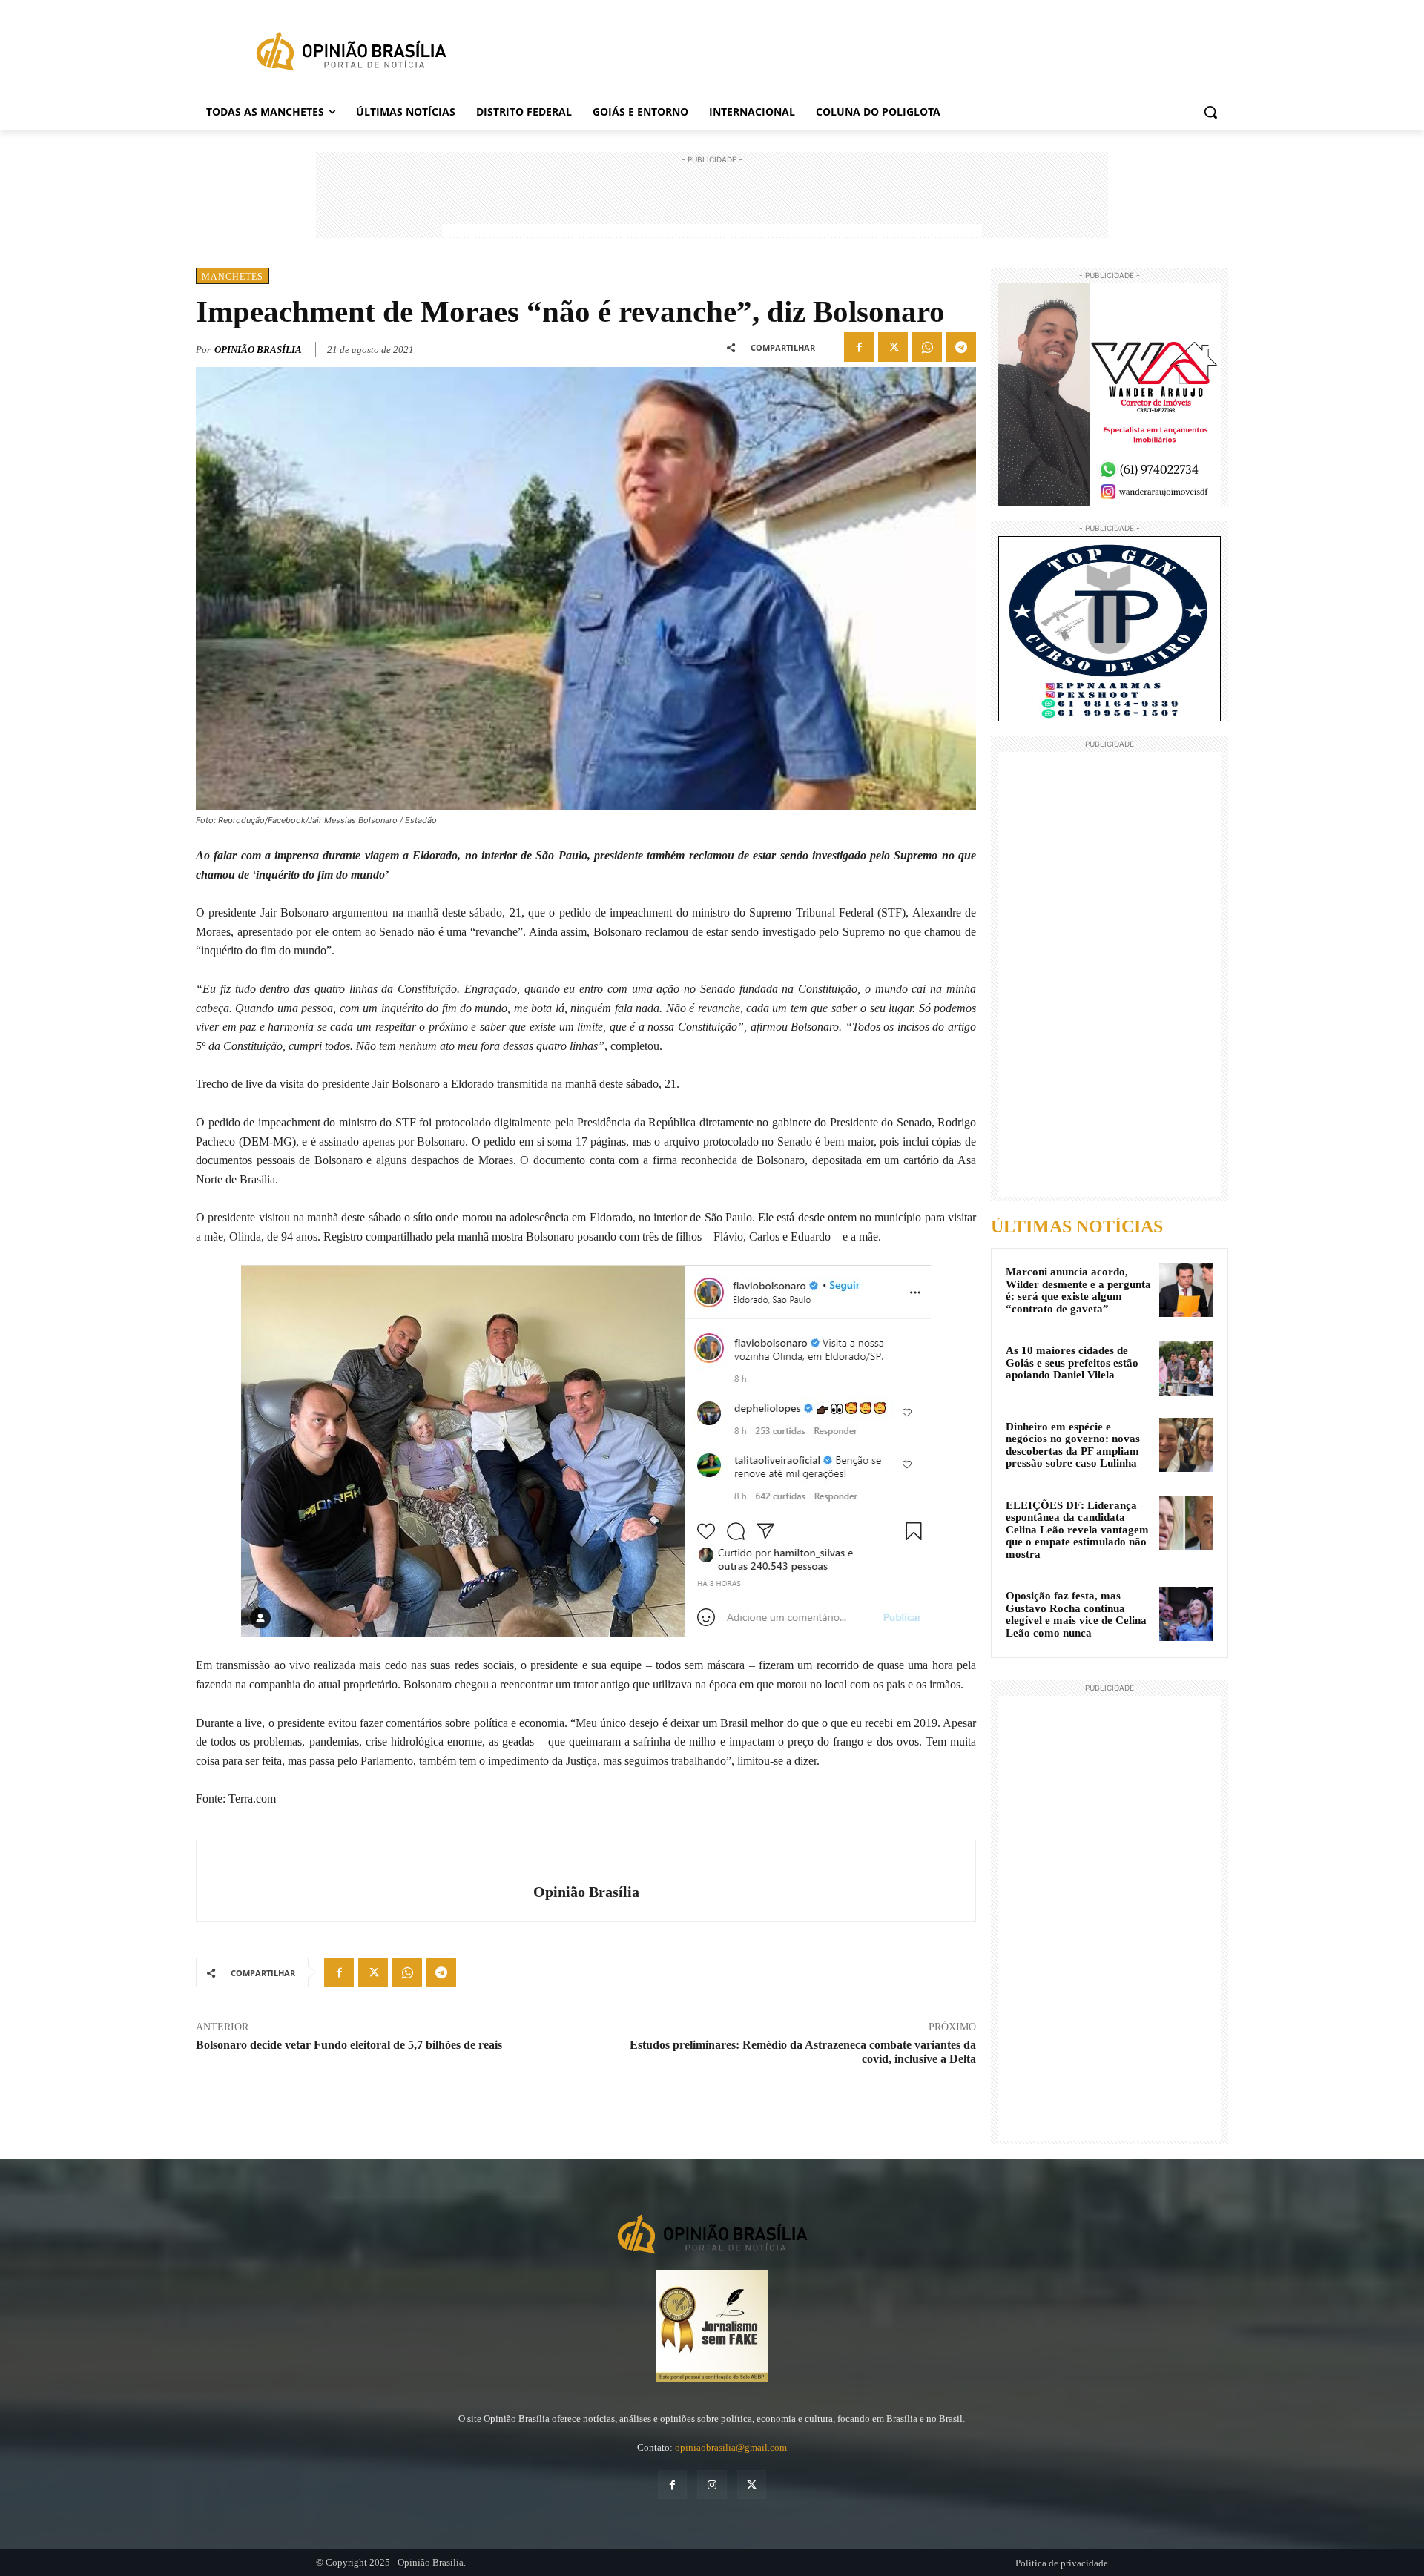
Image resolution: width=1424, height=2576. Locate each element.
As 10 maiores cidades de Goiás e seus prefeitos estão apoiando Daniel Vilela (1072, 1363)
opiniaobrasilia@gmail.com (731, 2447)
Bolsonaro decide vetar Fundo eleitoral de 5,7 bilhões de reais (349, 2045)
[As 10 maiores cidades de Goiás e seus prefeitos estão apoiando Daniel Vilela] (1186, 1368)
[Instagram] (712, 2484)
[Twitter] (893, 347)
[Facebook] (859, 347)
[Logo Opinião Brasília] (351, 54)
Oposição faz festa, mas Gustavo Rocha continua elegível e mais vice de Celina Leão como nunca (1076, 1614)
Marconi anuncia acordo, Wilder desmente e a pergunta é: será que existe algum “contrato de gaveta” (1078, 1290)
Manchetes (233, 277)
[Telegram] (961, 347)
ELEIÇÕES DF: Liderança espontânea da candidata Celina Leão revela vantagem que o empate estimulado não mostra (1077, 1530)
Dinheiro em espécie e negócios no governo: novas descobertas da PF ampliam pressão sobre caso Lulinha (1073, 1445)
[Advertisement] (712, 201)
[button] (1210, 112)
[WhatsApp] (927, 347)
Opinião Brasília (258, 350)
